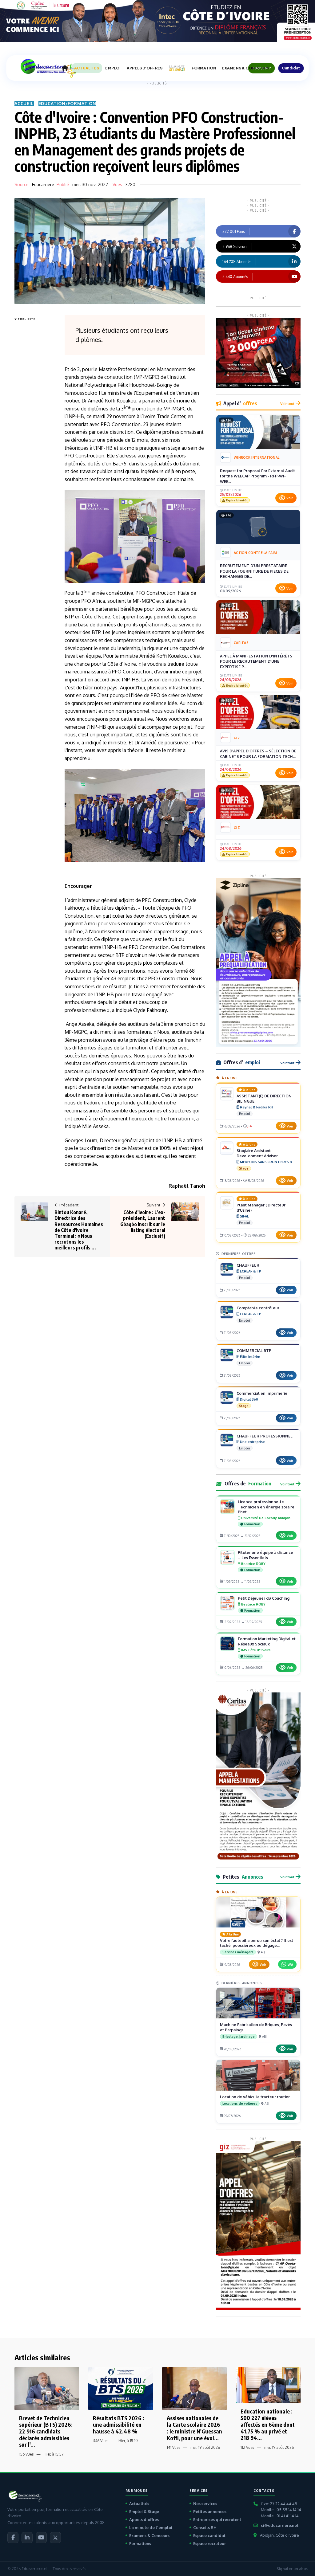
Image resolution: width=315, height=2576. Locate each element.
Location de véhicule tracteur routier (255, 2097)
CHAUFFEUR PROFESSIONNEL (265, 1436)
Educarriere (43, 184)
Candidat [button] (291, 68)
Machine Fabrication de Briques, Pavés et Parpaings (256, 2027)
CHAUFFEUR (248, 1265)
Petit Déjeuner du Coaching (264, 1598)
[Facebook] (13, 2538)
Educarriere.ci (34, 2569)
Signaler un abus (292, 2569)
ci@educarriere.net (280, 2525)
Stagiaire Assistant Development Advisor (257, 1153)
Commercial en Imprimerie (262, 1393)
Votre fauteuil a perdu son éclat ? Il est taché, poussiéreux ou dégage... (257, 1943)
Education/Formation (67, 103)
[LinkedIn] (27, 2538)
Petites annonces (210, 2511)
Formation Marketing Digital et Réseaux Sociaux (267, 1641)
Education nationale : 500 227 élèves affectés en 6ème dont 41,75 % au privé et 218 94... (268, 2424)
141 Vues (173, 2447)
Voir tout (287, 404)
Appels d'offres (144, 2519)
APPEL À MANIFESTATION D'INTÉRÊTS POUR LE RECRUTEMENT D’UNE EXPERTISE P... (256, 661)
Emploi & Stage (144, 2511)
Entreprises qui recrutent (217, 2519)
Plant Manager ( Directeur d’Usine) (261, 1208)
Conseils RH (205, 2527)
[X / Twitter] (55, 2538)
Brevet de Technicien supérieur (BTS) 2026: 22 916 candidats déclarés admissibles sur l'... (46, 2431)
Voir (290, 498)
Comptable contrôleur (258, 1308)
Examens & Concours (149, 2535)
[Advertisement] (39, 415)
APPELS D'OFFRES (145, 68)
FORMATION (204, 68)
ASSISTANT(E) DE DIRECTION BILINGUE (264, 1098)
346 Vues (101, 2441)
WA (290, 1964)
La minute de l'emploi (151, 2527)
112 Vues (247, 2447)
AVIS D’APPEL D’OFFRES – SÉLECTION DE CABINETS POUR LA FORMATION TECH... (258, 754)
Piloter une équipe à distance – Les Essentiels (265, 1555)
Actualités (139, 2503)
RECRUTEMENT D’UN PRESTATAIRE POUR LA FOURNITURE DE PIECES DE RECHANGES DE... (254, 571)
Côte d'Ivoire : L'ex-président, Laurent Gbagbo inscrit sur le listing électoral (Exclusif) (143, 1224)
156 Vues (26, 2454)
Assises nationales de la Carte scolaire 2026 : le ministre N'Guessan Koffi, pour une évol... (194, 2428)
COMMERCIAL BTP (254, 1351)
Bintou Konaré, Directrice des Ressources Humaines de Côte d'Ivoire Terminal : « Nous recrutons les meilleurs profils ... (79, 1230)
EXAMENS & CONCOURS (246, 68)
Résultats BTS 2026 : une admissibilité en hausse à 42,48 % (119, 2425)
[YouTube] (41, 2538)
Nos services (205, 2503)
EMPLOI (113, 68)
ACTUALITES (87, 68)
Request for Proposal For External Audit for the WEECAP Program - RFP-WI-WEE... (257, 476)
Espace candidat (209, 2535)
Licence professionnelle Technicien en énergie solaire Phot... (266, 1507)
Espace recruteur (209, 2543)
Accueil (24, 103)
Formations (140, 2543)
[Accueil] (65, 68)
